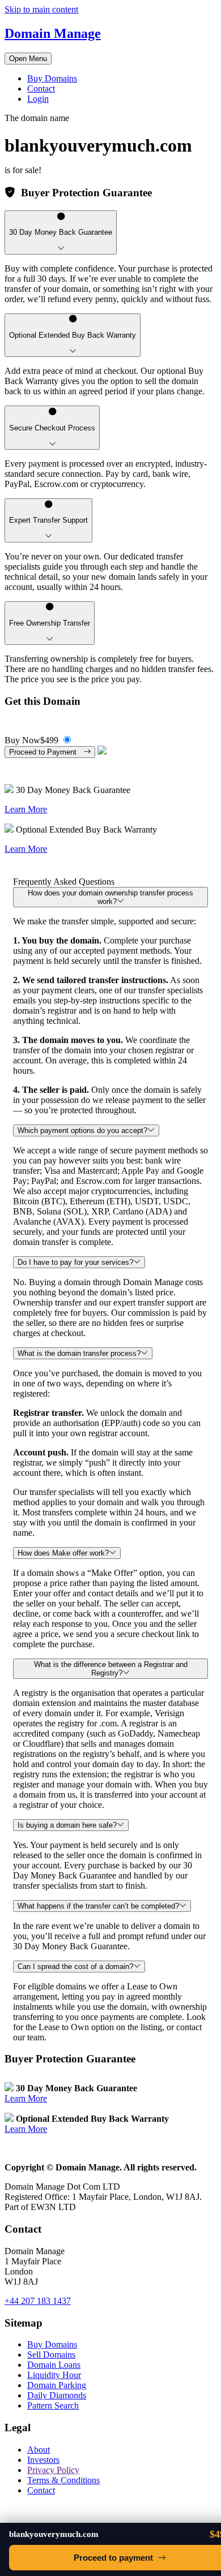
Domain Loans (54, 2365)
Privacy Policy (53, 2470)
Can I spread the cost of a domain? (75, 1967)
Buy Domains (52, 78)
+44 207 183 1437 (38, 2301)
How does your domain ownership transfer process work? (110, 897)
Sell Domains (51, 2355)
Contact (41, 89)
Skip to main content (41, 9)
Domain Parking (57, 2385)
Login (38, 99)
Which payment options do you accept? (82, 1130)
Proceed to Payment (46, 752)
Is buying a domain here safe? (67, 1825)
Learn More (26, 809)
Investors (43, 2460)
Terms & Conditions (63, 2480)
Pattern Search (53, 2405)
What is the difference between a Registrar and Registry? (111, 1669)
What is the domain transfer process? (79, 1353)
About (39, 2450)
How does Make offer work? (63, 1553)
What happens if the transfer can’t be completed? (98, 1906)
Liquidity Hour (54, 2375)
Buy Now (31, 740)
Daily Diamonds (57, 2395)
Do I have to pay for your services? (75, 1262)
